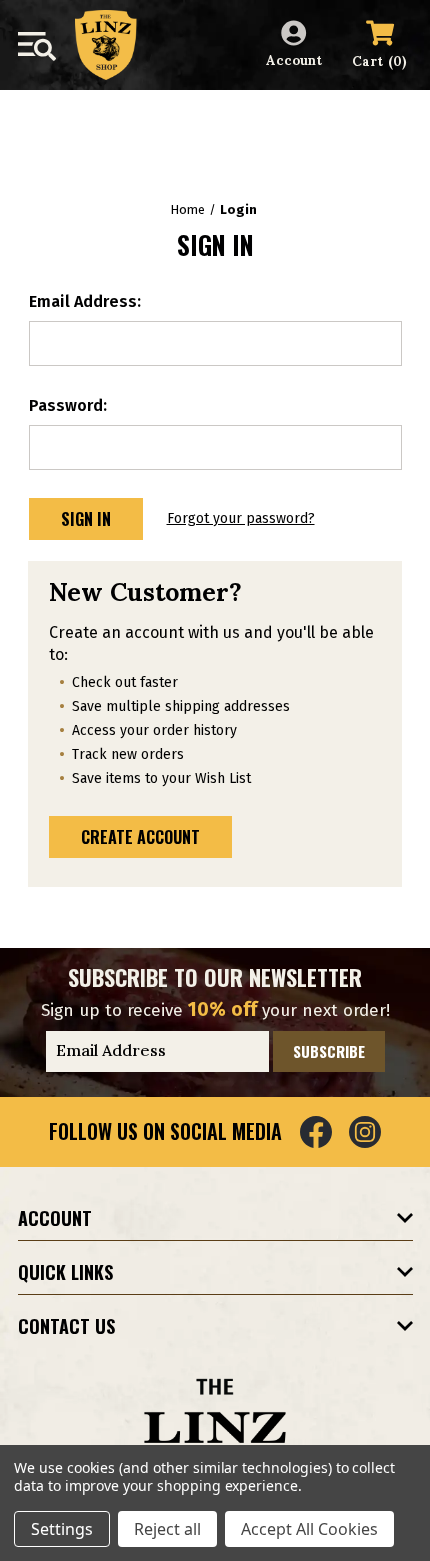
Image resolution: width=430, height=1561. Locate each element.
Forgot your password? (241, 518)
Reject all (167, 1529)
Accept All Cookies (309, 1529)
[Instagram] (365, 1132)
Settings (62, 1529)
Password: (68, 405)
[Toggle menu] (37, 46)
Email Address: (85, 301)
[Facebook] (316, 1132)
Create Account (140, 837)
